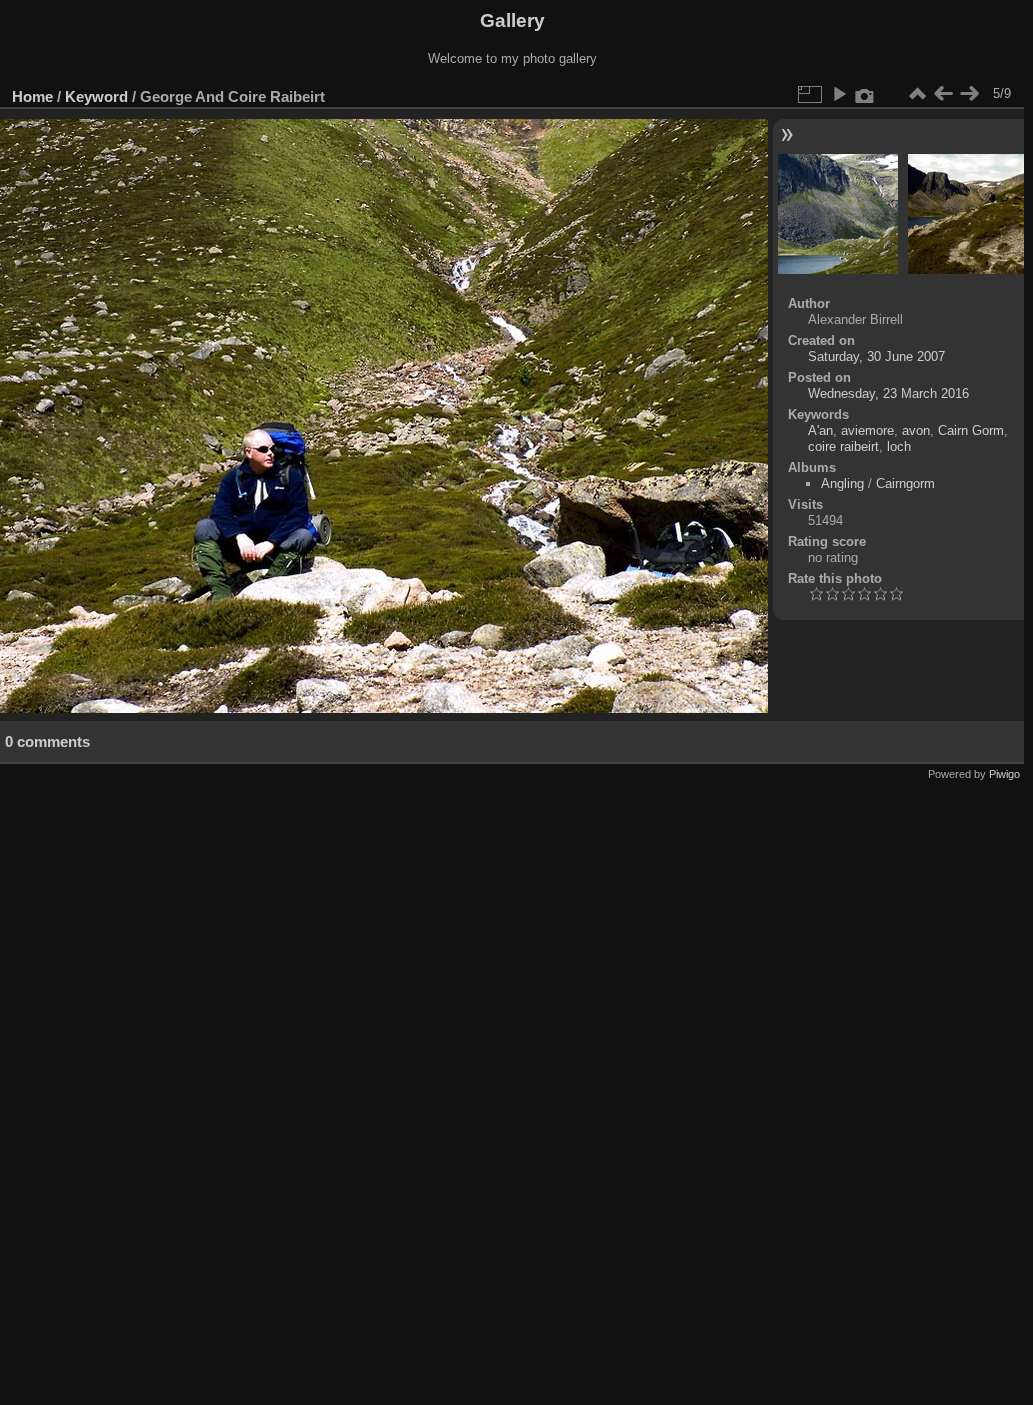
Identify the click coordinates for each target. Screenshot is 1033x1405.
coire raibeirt (843, 446)
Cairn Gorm (971, 430)
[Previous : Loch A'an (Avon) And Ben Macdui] (943, 94)
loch (899, 446)
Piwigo (1004, 774)
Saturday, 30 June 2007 (876, 356)
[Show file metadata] (865, 94)
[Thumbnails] (917, 94)
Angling (842, 483)
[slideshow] (839, 94)
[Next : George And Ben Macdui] (969, 94)
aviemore (867, 430)
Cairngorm (905, 483)
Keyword (96, 96)
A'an (820, 430)
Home (32, 96)
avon (916, 430)
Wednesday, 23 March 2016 (888, 393)
